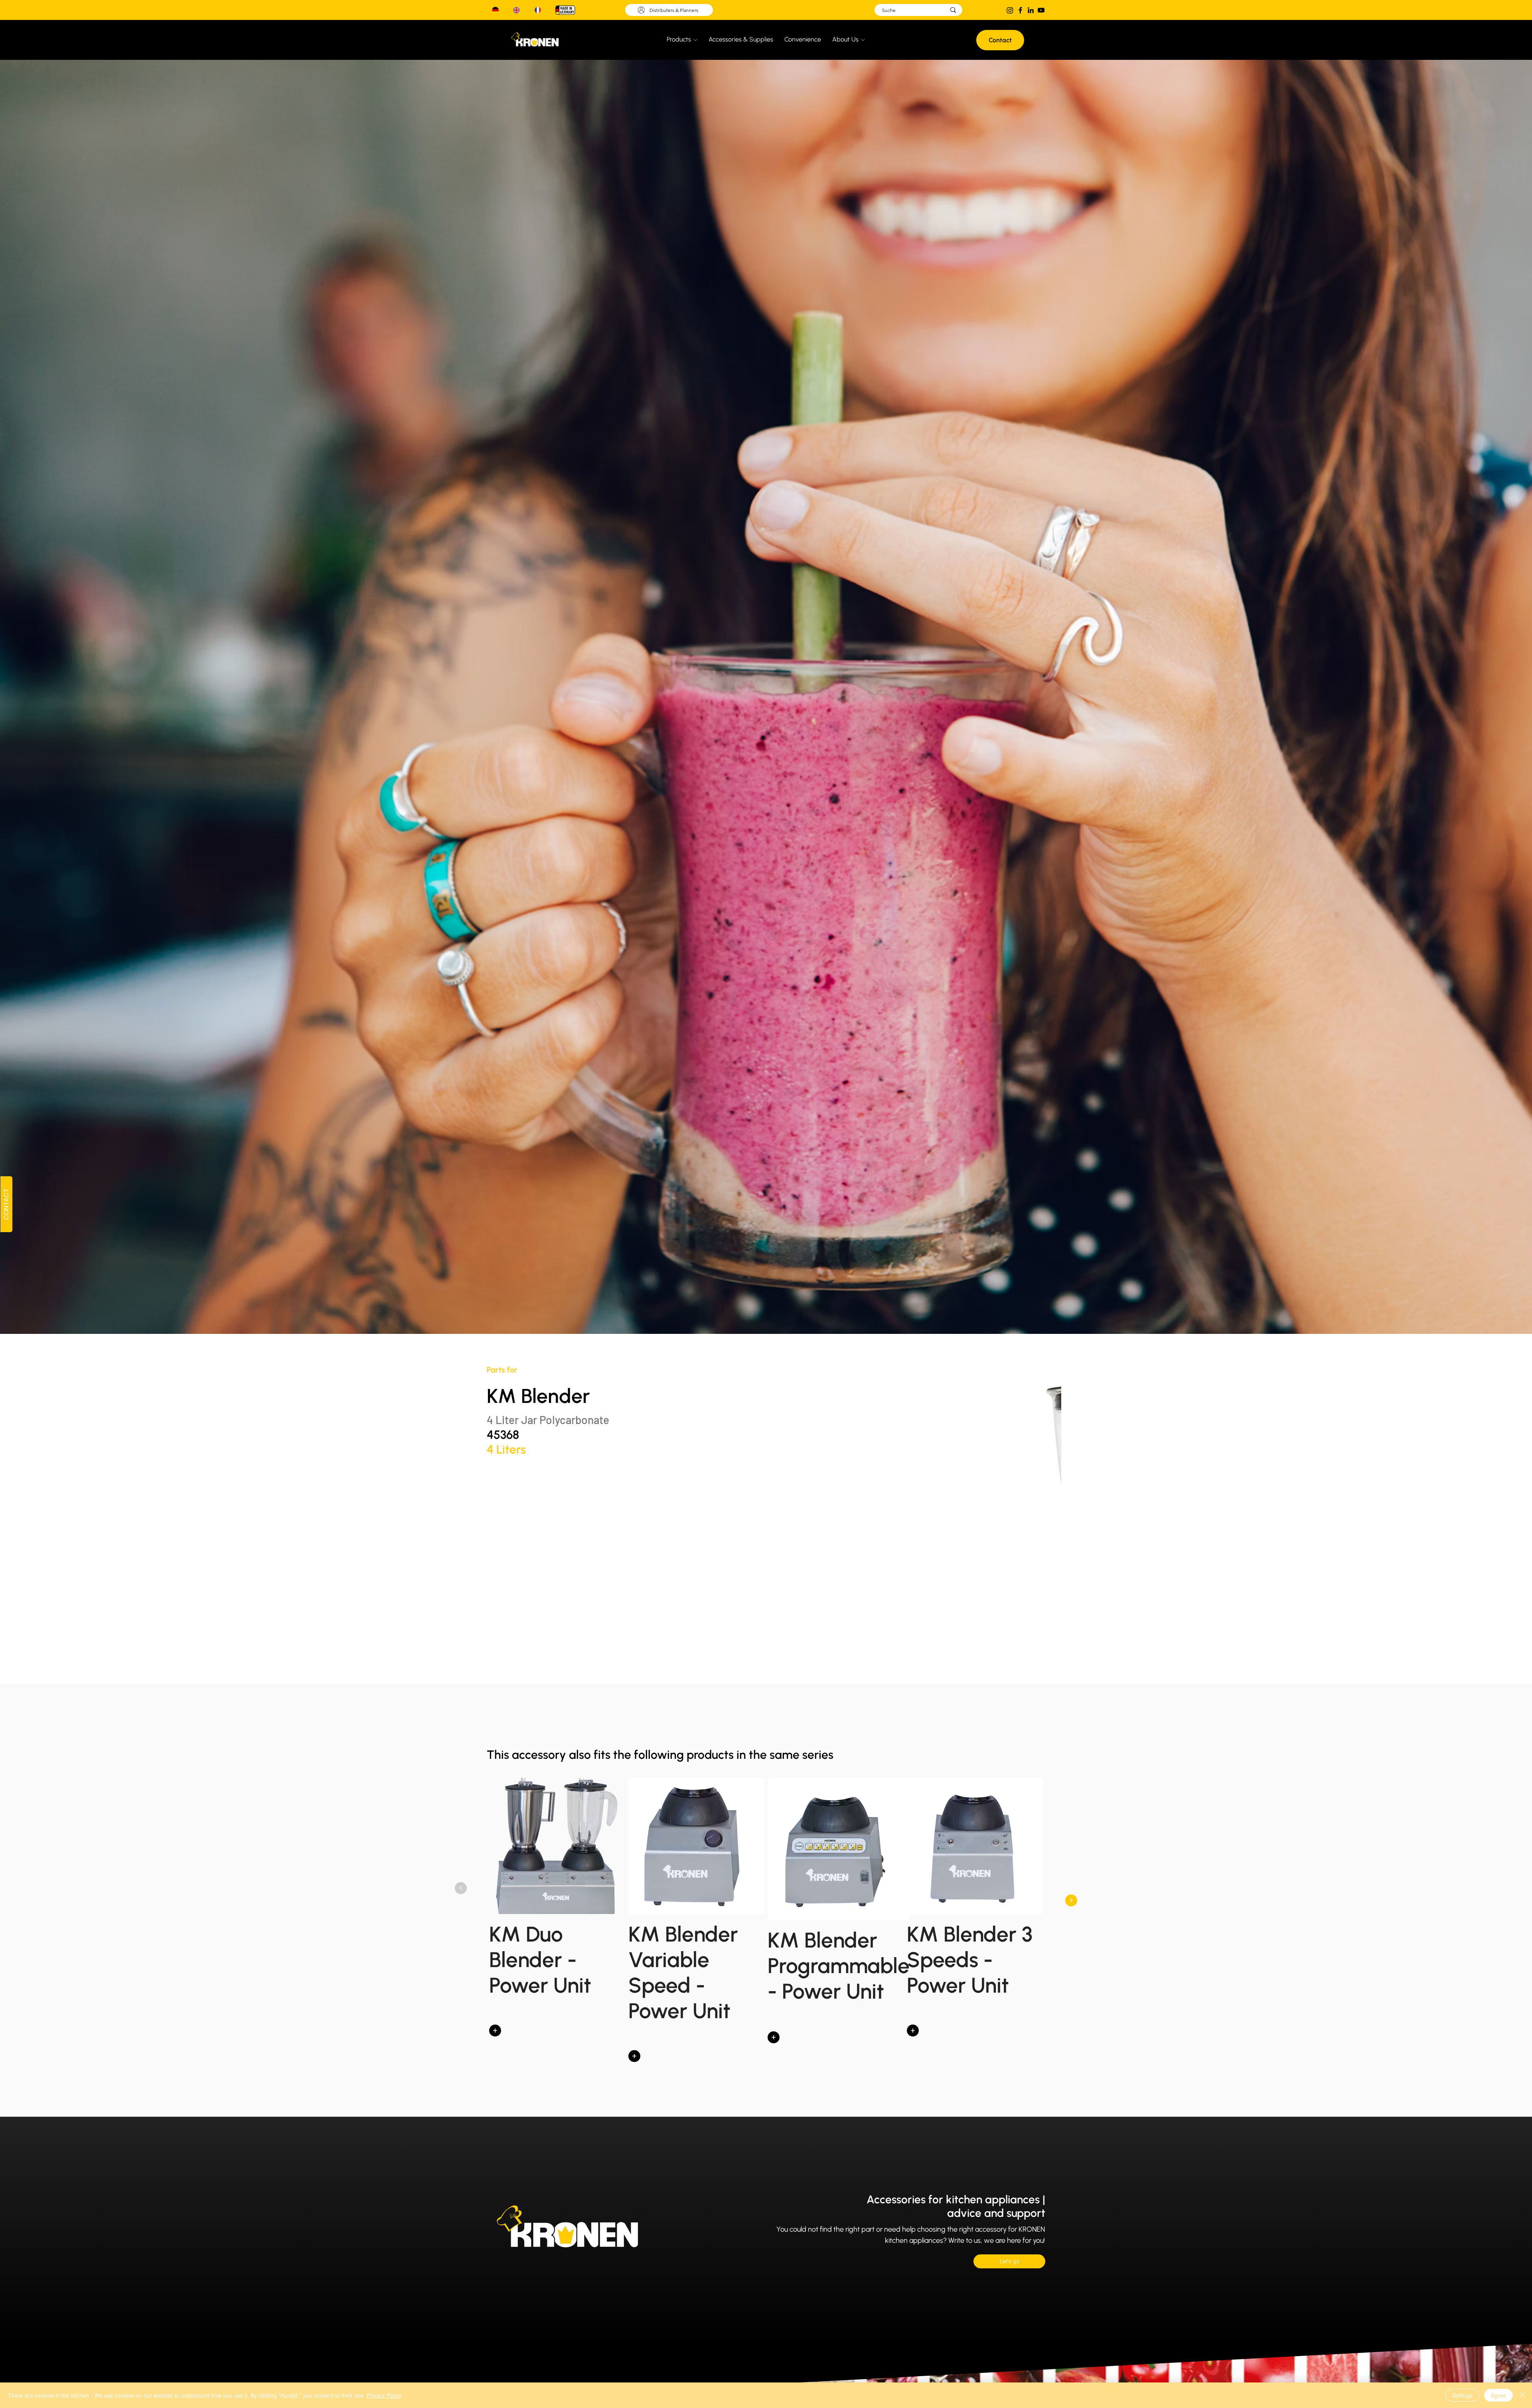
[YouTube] (1041, 10)
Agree (1498, 2395)
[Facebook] (1020, 10)
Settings (1462, 2395)
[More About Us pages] (863, 40)
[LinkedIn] (1031, 10)
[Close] (1522, 2395)
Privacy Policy (384, 2395)
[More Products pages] (695, 40)
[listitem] (557, 1923)
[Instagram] (1010, 10)
